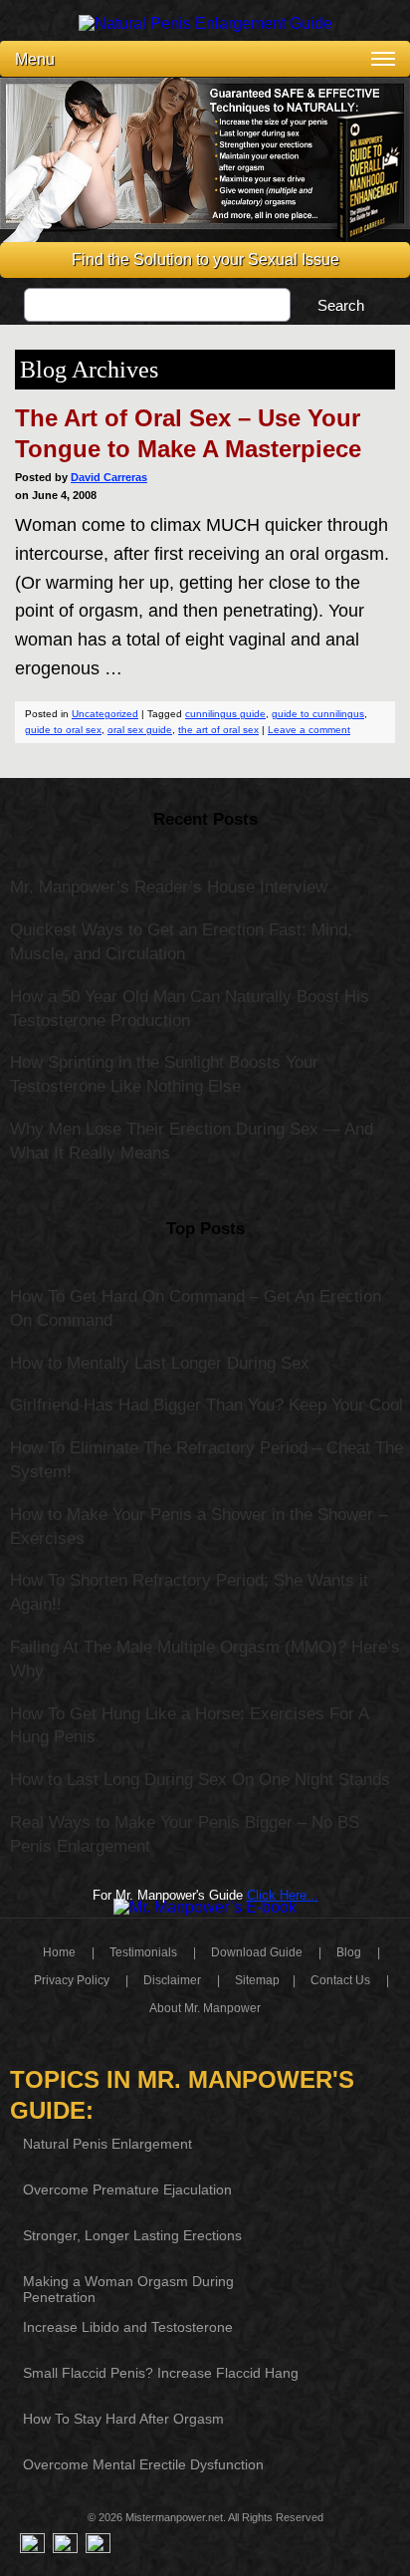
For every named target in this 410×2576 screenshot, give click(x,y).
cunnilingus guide (225, 714)
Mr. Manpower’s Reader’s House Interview (169, 887)
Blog (349, 1952)
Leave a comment (309, 730)
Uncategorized (105, 714)
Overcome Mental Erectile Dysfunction (143, 2464)
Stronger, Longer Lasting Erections (132, 2235)
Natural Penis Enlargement (107, 2144)
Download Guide (257, 1952)
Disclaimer (172, 1980)
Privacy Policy (72, 1980)
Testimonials (143, 1952)
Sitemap (257, 1980)
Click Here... (283, 1895)
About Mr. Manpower (205, 2008)
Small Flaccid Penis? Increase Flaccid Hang (161, 2373)
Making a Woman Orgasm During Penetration (128, 2289)
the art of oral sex (218, 730)
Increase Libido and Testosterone (128, 2327)
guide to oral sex (63, 730)
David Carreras (109, 477)
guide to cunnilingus (318, 714)
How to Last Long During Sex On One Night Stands (200, 1780)
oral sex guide (140, 730)
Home (59, 1952)
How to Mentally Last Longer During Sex (160, 1363)
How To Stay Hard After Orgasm (123, 2419)
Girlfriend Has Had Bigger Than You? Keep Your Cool (206, 1405)
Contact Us (340, 1980)
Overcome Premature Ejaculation (127, 2190)
